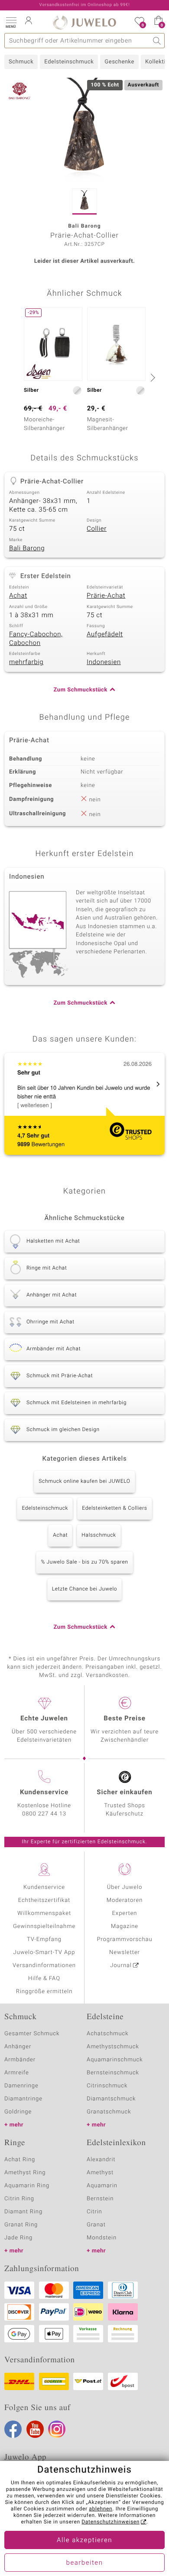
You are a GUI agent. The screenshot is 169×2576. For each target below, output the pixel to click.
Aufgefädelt (105, 635)
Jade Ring (18, 2238)
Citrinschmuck (107, 2086)
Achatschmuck (108, 2034)
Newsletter (125, 1953)
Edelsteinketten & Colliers (114, 1508)
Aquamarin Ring (27, 2186)
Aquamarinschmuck (115, 2060)
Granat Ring (21, 2225)
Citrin (94, 2212)
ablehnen (101, 2509)
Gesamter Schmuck (32, 2034)
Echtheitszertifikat (44, 1900)
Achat (18, 596)
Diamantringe (23, 2099)
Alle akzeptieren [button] (84, 2540)
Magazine (125, 1926)
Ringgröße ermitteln (44, 1992)
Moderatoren (125, 1900)
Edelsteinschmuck (69, 62)
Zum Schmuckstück (81, 690)
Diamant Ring (23, 2212)
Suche (157, 41)
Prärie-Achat (106, 596)
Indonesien (104, 662)
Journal (121, 1966)
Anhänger (18, 2047)
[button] (11, 22)
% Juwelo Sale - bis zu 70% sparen (84, 1562)
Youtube (35, 2429)
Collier (97, 529)
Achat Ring (20, 2160)
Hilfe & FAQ (44, 1979)
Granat (96, 2225)
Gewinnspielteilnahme (44, 1926)
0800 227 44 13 (44, 1814)
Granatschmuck (109, 2112)
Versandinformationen (44, 1966)
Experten (125, 1913)
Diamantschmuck (111, 2099)
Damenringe (21, 2086)
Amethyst (100, 2173)
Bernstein (100, 2199)
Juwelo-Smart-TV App (44, 1953)
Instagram (57, 2429)
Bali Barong (27, 549)
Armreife (17, 2073)
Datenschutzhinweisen (110, 2522)
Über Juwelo (125, 1887)
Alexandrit (101, 2160)
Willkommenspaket (44, 1913)
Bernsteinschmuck (113, 2073)
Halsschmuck (99, 1535)
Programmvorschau (124, 1939)
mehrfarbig (26, 662)
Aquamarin (102, 2186)
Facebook (13, 2429)
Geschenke (119, 62)
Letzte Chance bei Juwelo (85, 1589)
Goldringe (18, 2112)
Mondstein (102, 2238)
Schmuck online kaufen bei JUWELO (84, 1481)
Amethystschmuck (113, 2047)
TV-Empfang (44, 1939)
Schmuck (21, 62)
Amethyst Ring (25, 2173)
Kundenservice (44, 1887)
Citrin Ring (19, 2199)
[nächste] (152, 377)
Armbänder (20, 2060)
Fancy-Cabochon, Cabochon (36, 639)
